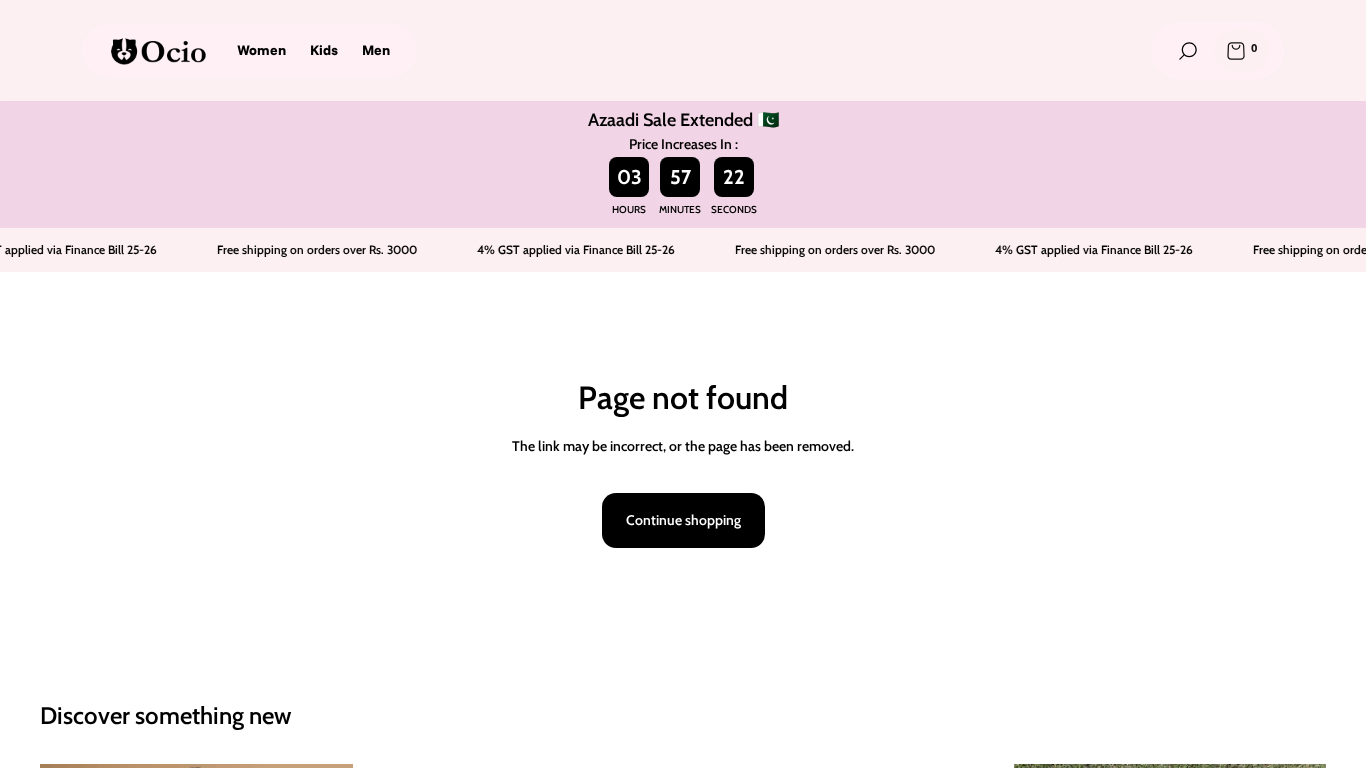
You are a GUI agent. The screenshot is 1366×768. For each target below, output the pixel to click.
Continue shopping (683, 520)
